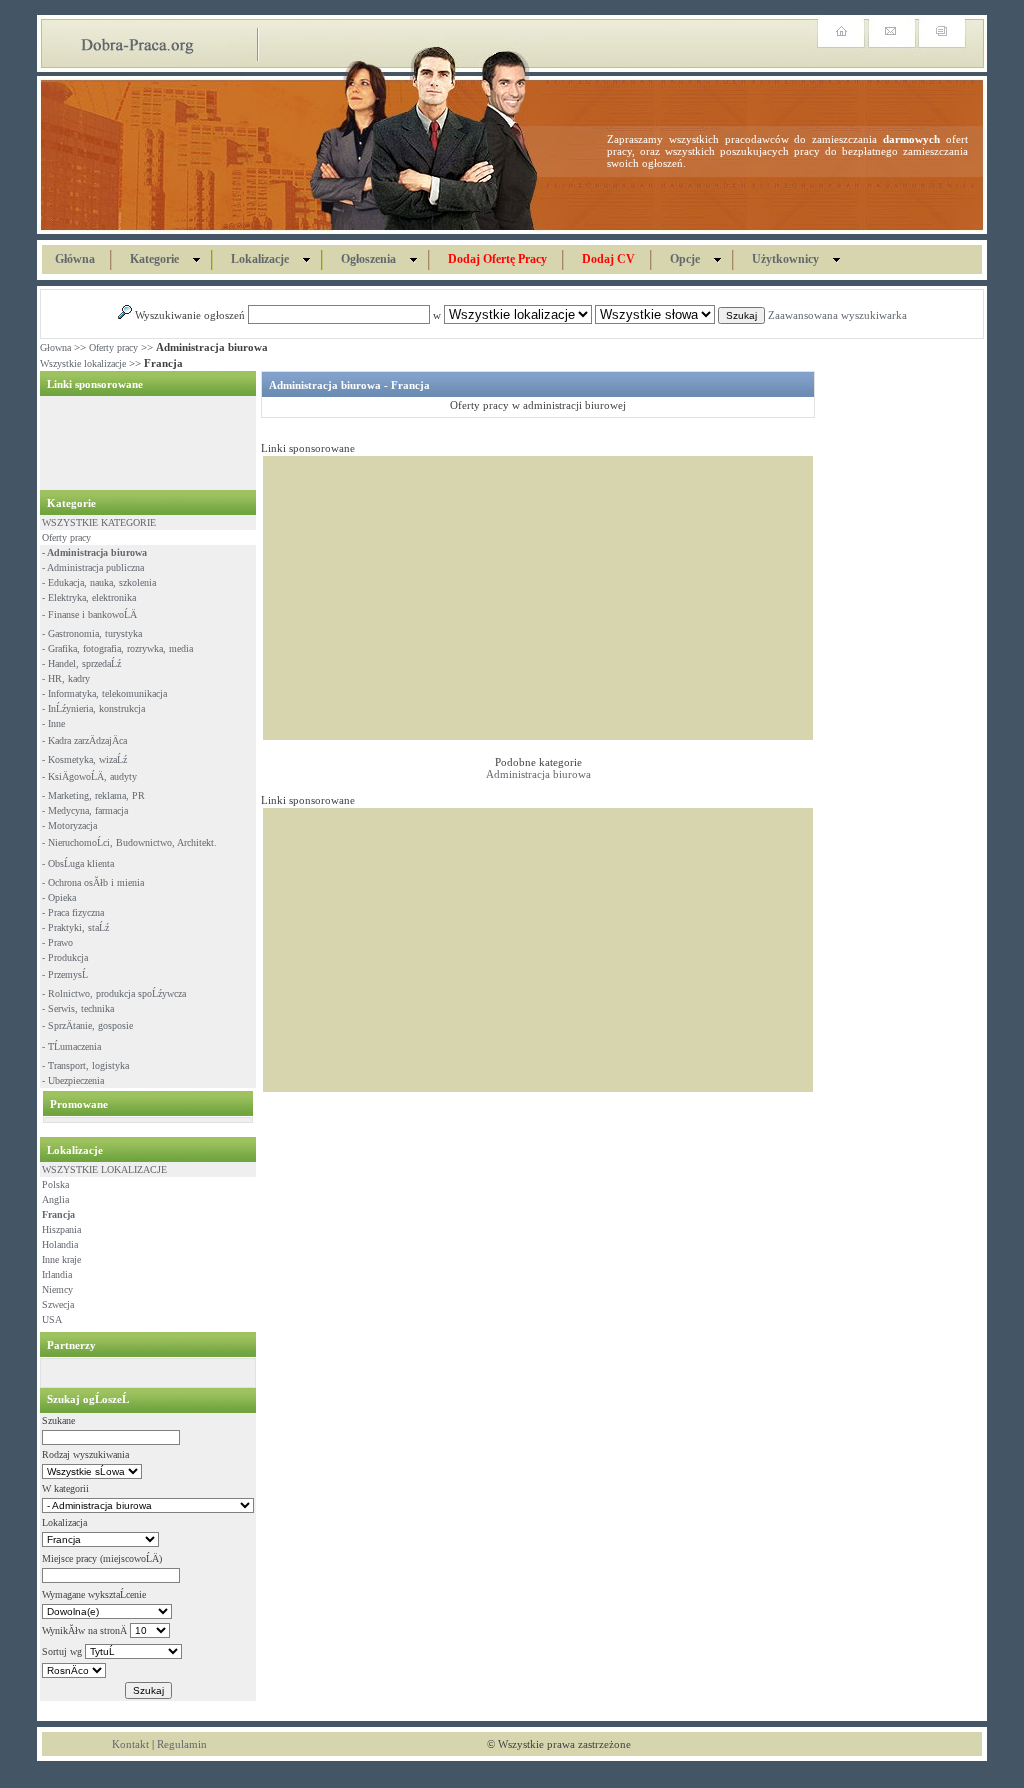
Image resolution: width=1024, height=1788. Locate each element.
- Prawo (57, 942)
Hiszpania (61, 1229)
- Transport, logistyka (85, 1065)
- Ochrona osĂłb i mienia (93, 882)
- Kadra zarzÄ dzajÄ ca (84, 740)
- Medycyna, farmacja (85, 810)
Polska (55, 1184)
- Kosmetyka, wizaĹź (84, 759)
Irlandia (57, 1274)
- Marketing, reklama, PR (93, 795)
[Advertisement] (142, 443)
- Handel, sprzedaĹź (81, 663)
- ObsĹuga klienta (78, 863)
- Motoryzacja (69, 825)
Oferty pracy (113, 347)
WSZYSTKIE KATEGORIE (99, 522)
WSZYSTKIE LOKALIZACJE (104, 1169)
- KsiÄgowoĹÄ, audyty (89, 776)
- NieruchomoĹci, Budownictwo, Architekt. (129, 842)
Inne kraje (61, 1259)
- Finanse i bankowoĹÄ (89, 614)
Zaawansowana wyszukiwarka (837, 315)
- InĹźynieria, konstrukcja (93, 708)
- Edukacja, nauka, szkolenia (99, 582)
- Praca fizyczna (73, 912)
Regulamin (182, 1744)
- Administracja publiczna (93, 567)
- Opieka (59, 897)
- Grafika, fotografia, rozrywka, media (117, 648)
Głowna (55, 347)
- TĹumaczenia (71, 1046)
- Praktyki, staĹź (75, 927)
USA (52, 1319)
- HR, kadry (66, 678)
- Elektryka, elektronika (89, 597)
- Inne (53, 723)
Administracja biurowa (538, 774)
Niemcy (57, 1289)
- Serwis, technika (78, 1008)
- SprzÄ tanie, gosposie (87, 1025)
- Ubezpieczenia (73, 1080)
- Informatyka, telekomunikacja (104, 693)
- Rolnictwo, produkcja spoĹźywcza (114, 993)
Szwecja (58, 1304)
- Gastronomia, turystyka (92, 633)
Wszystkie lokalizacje (83, 363)
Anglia (55, 1199)
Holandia (60, 1244)
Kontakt (130, 1744)
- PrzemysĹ (65, 974)
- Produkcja (65, 957)
